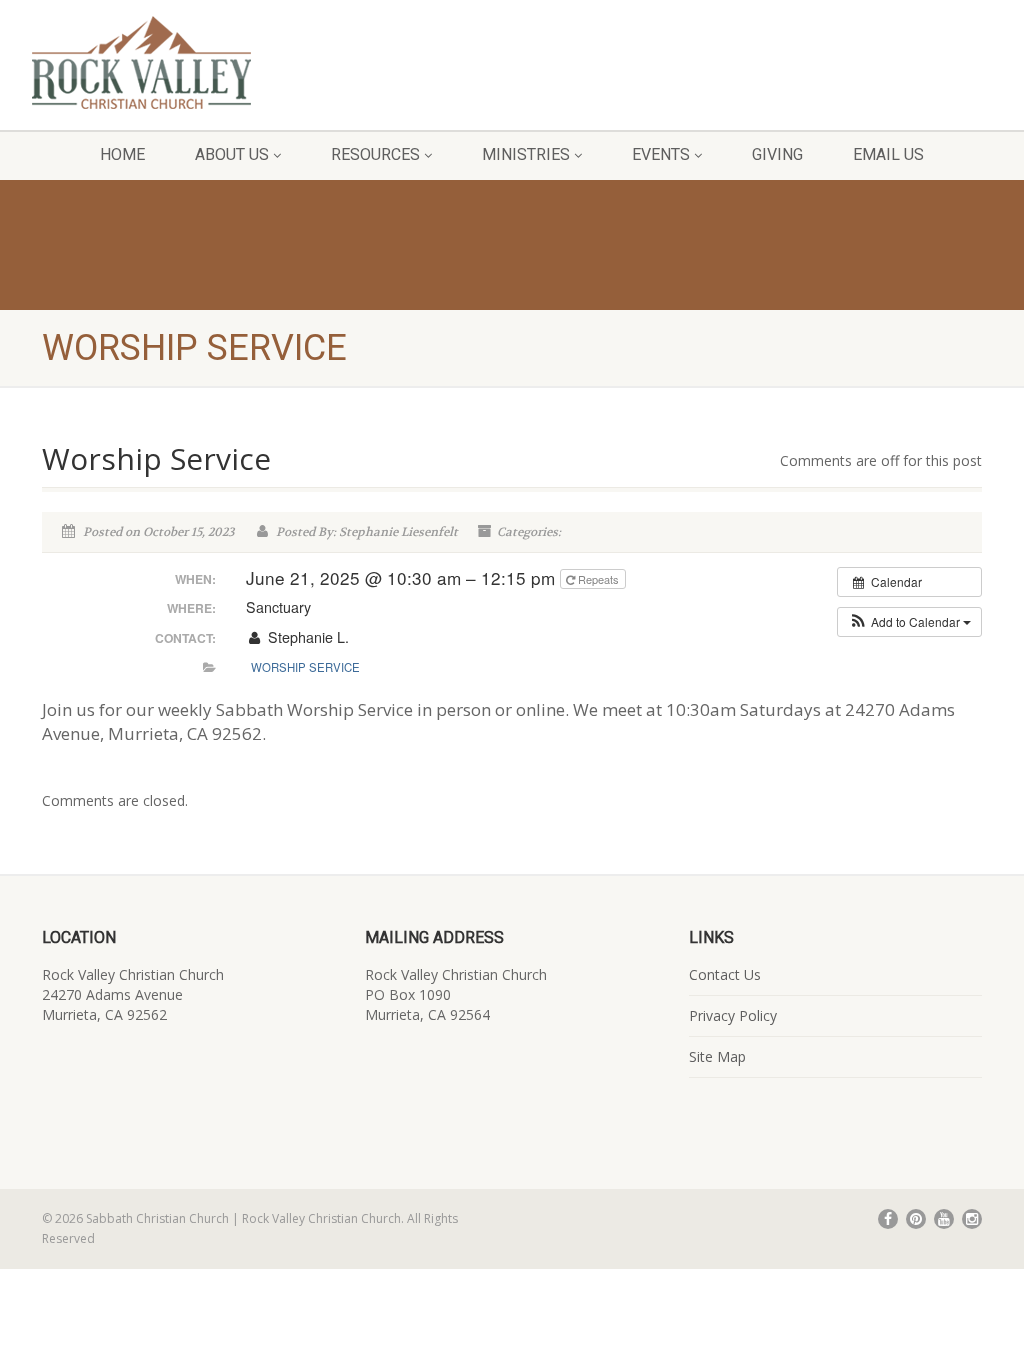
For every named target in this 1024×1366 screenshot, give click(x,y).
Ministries (526, 154)
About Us (232, 154)
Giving (777, 154)
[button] (909, 622)
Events (661, 154)
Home (122, 154)
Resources (375, 154)
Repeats (598, 579)
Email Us (888, 154)
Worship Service (305, 667)
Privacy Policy (733, 1015)
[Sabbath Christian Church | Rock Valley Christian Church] (170, 62)
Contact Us (725, 974)
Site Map (717, 1056)
